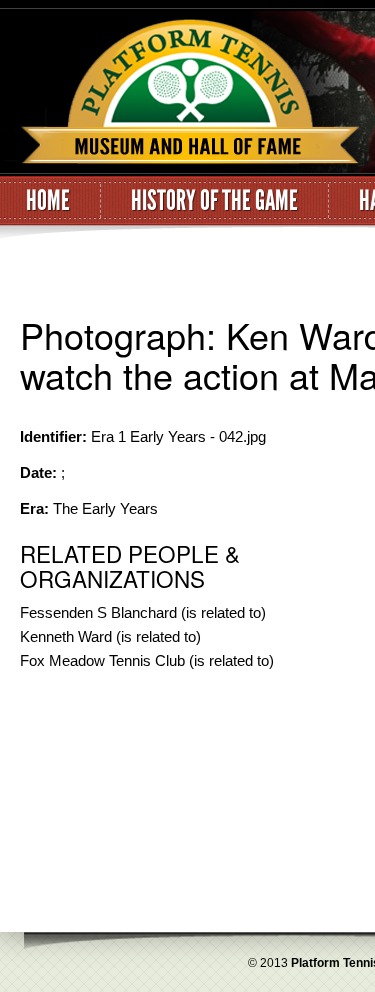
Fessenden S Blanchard (98, 612)
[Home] (180, 93)
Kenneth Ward (66, 636)
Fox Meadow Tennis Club (102, 660)
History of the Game (214, 201)
